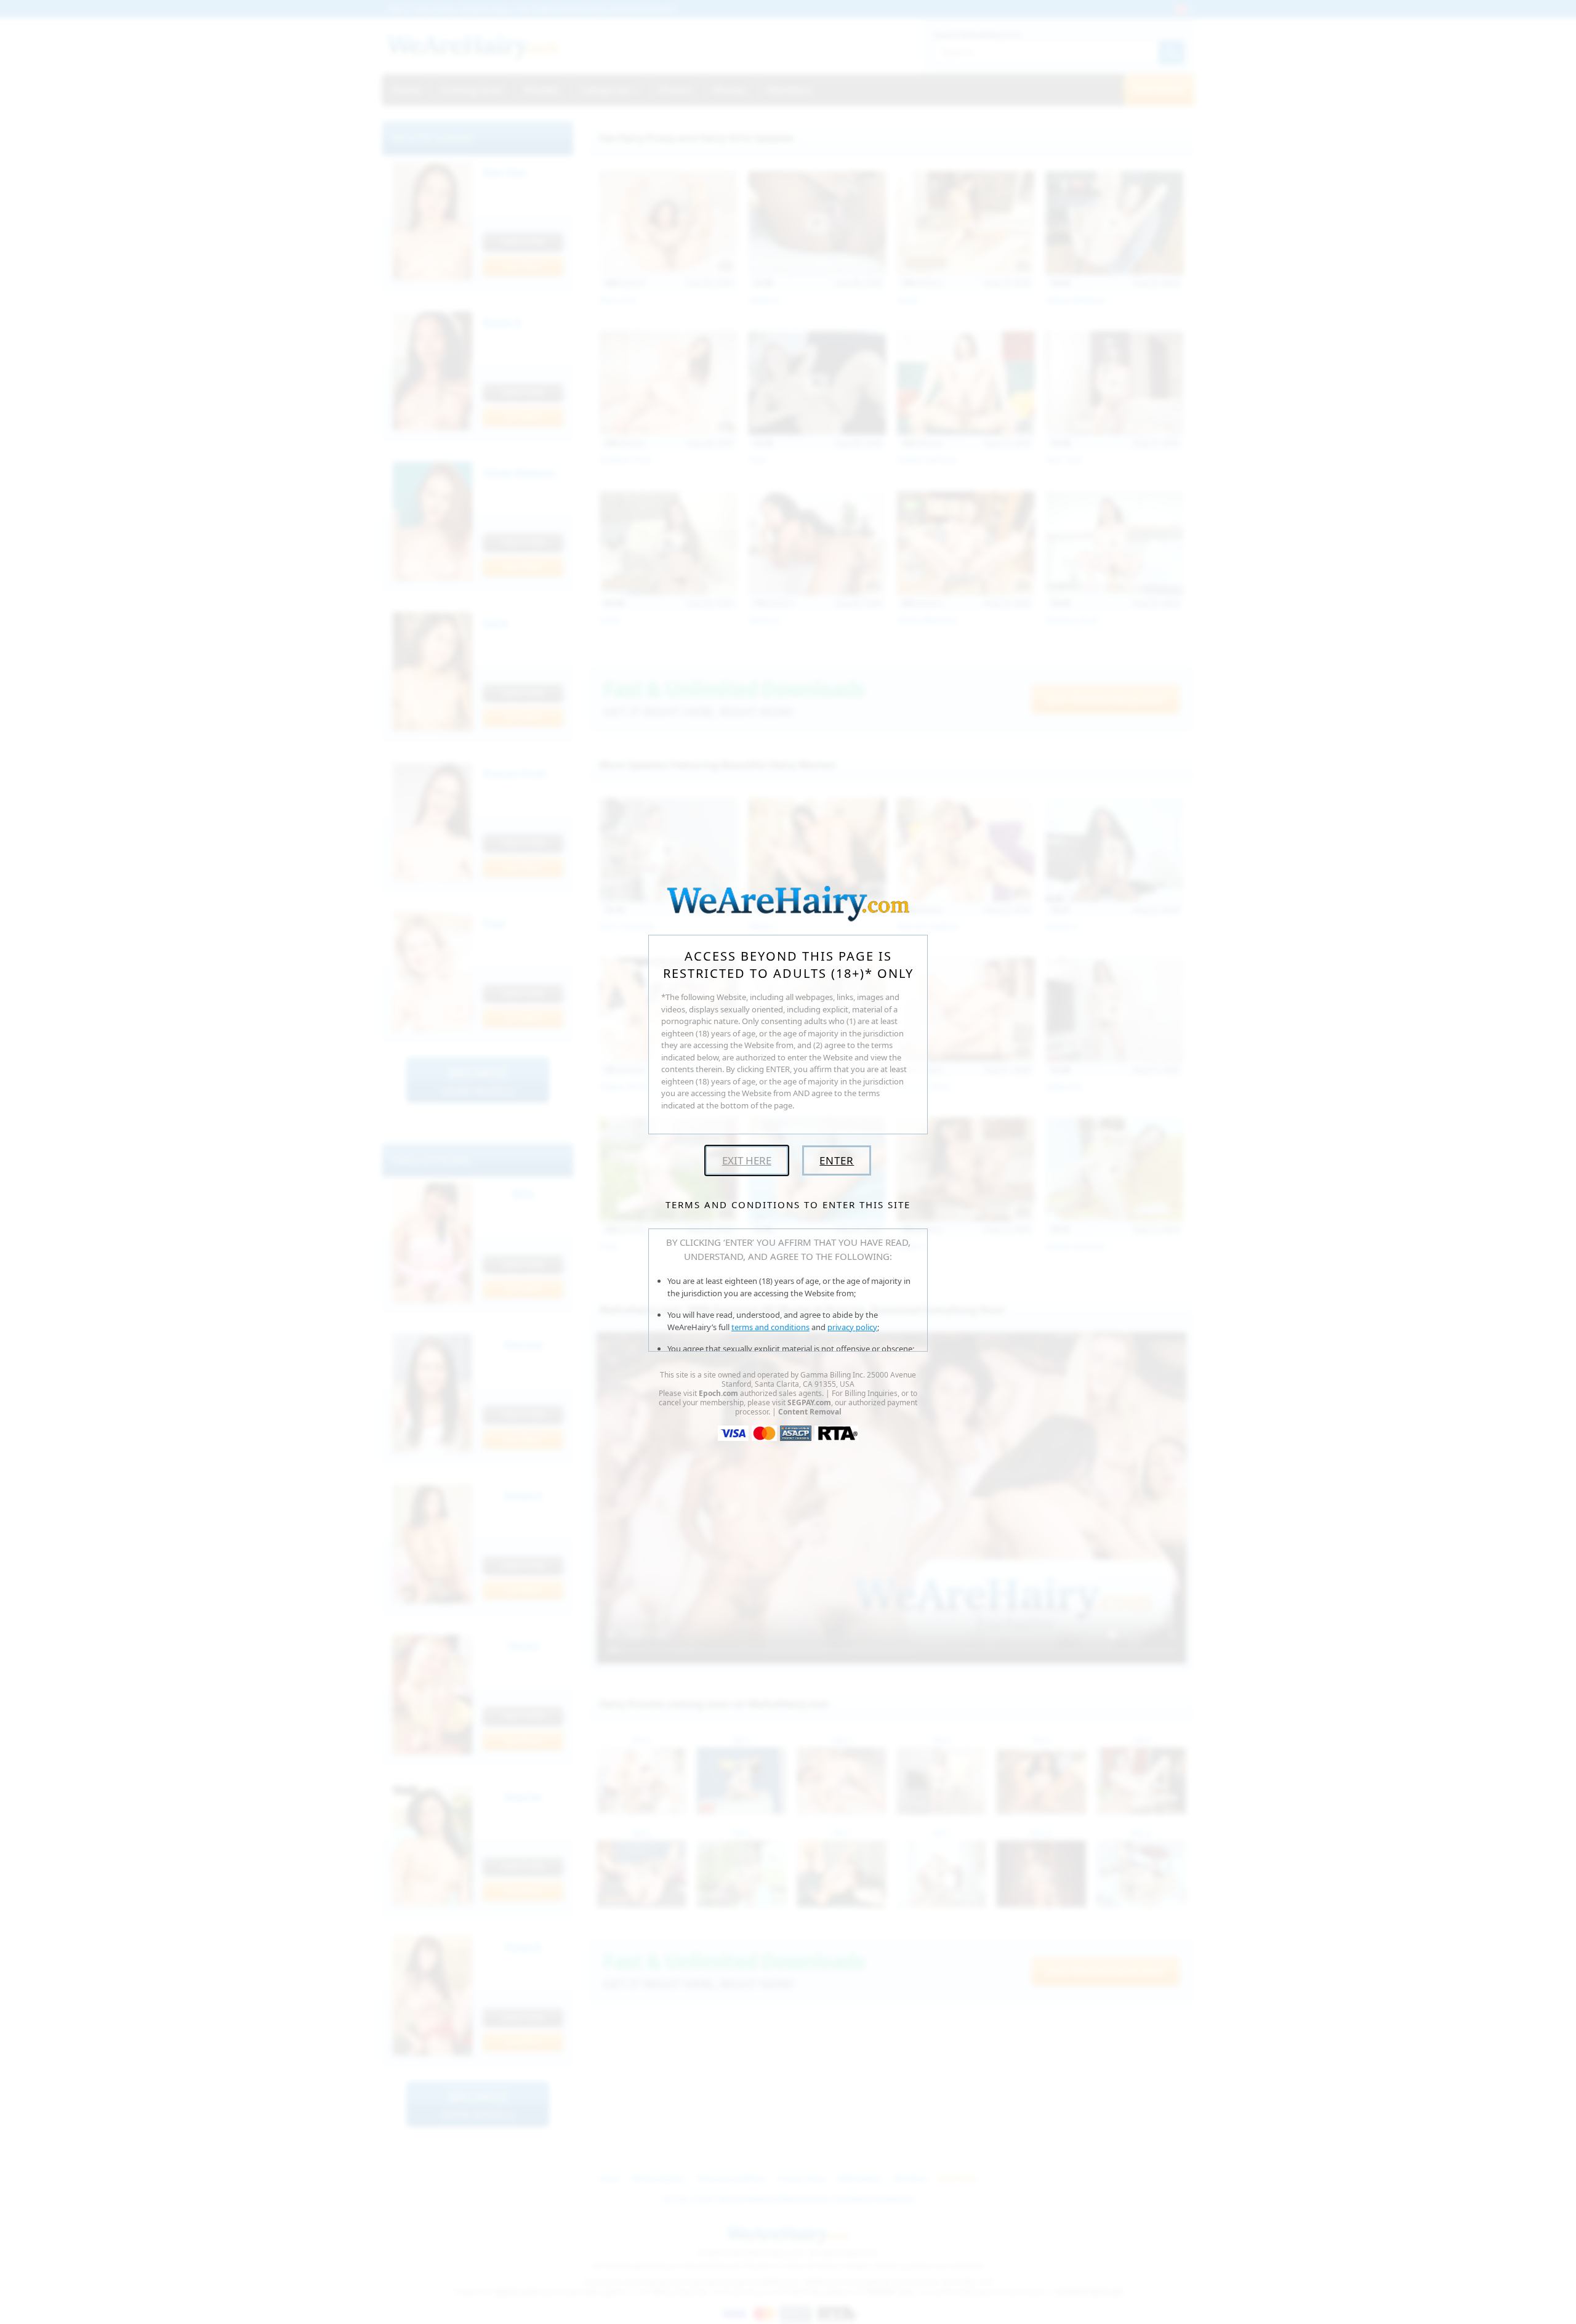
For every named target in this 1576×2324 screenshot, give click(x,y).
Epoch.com (718, 1393)
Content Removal (810, 1412)
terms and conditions (770, 1327)
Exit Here (747, 1160)
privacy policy (852, 1327)
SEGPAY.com (809, 1402)
